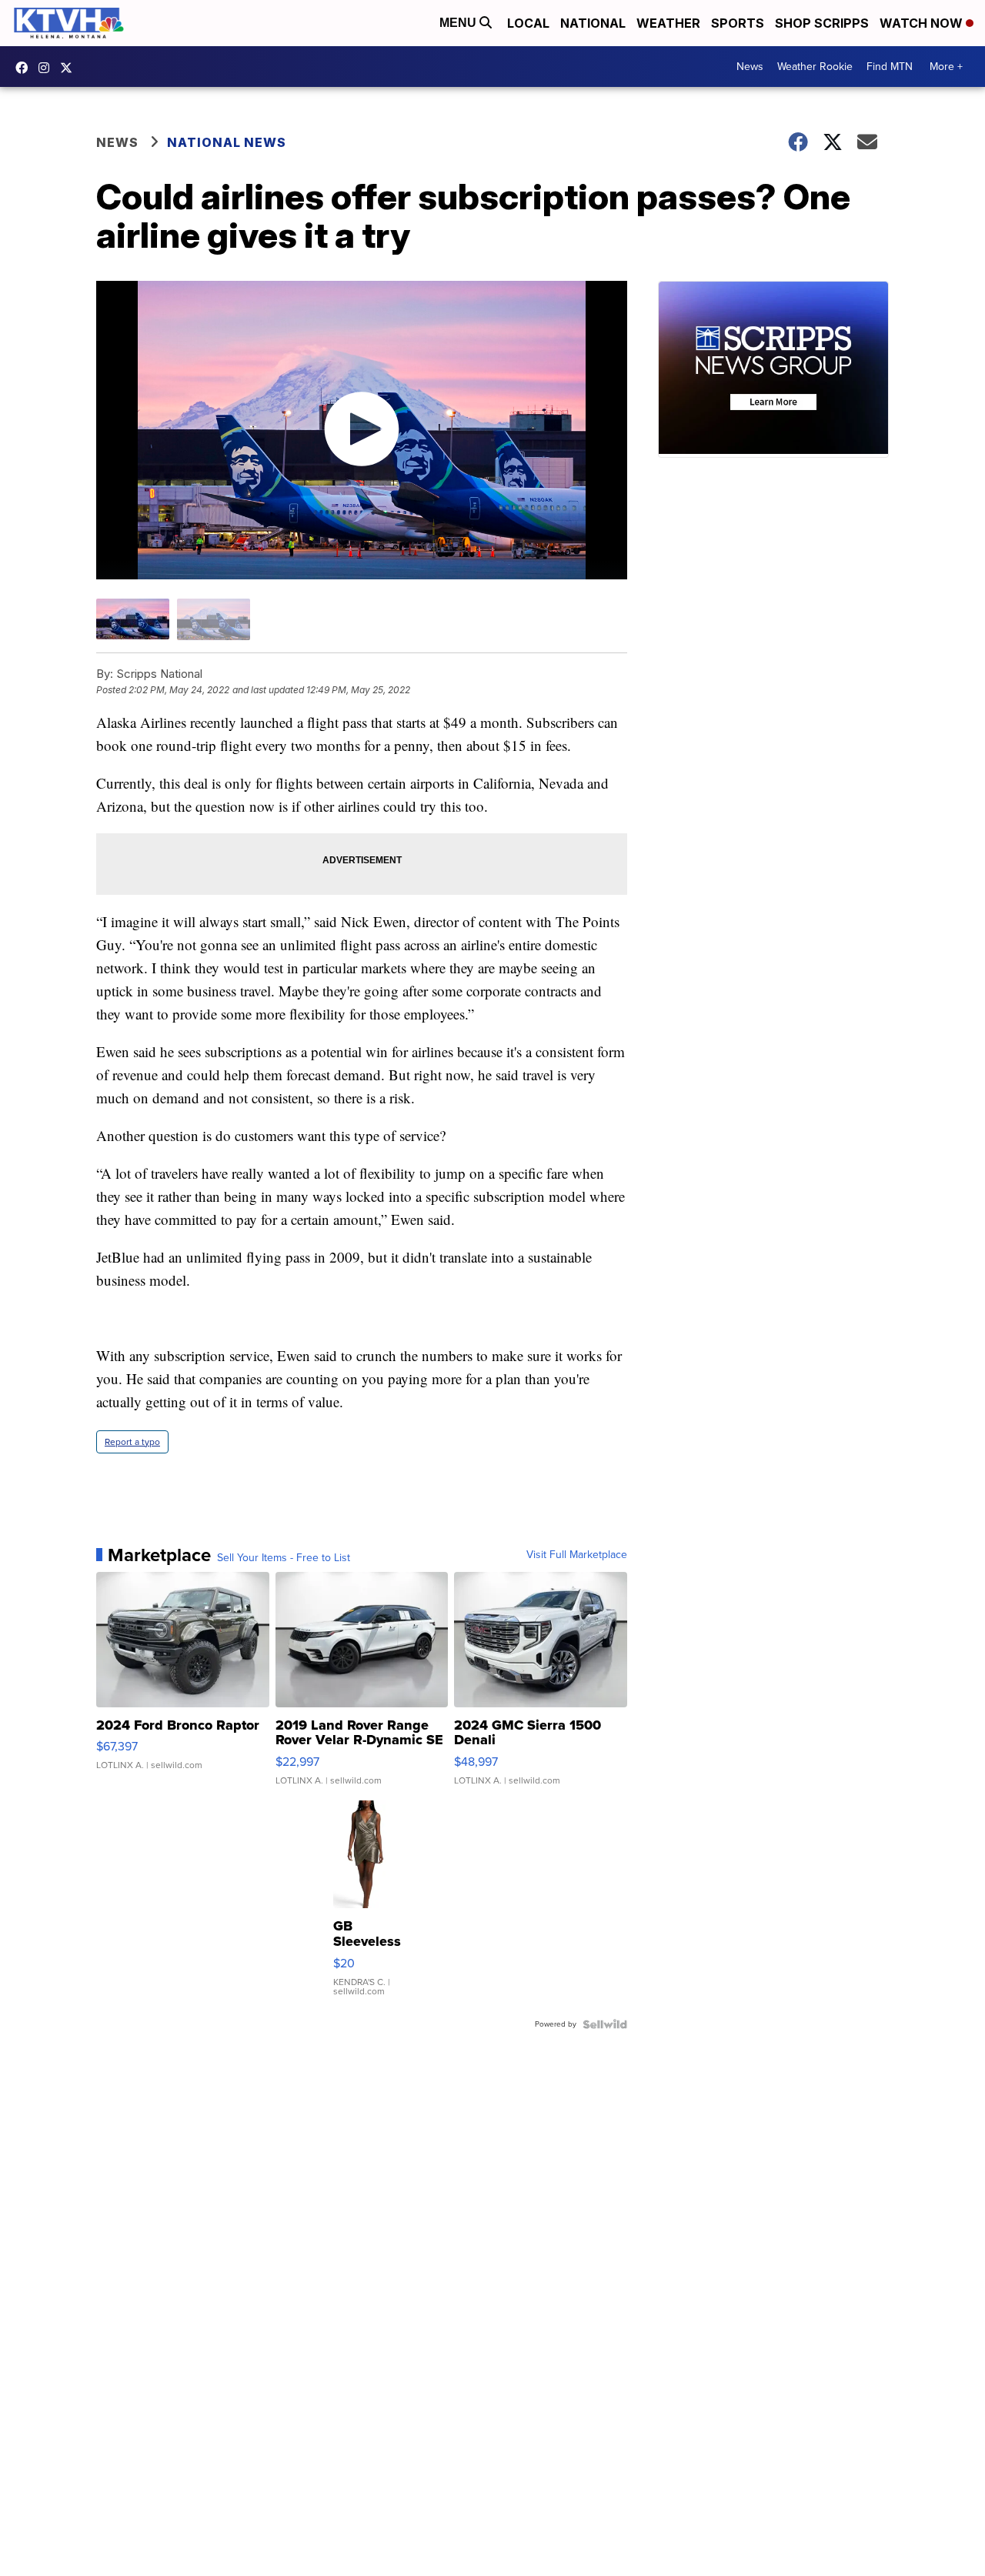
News (750, 67)
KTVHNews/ (25, 68)
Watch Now (923, 23)
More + (946, 67)
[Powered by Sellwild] (605, 2024)
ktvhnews (48, 68)
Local (528, 23)
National (593, 23)
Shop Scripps (822, 23)
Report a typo (132, 1442)
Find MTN (890, 67)
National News (227, 142)
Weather (668, 23)
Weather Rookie (815, 67)
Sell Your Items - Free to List (284, 1558)
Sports (738, 23)
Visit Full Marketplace (577, 1555)
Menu (459, 23)
